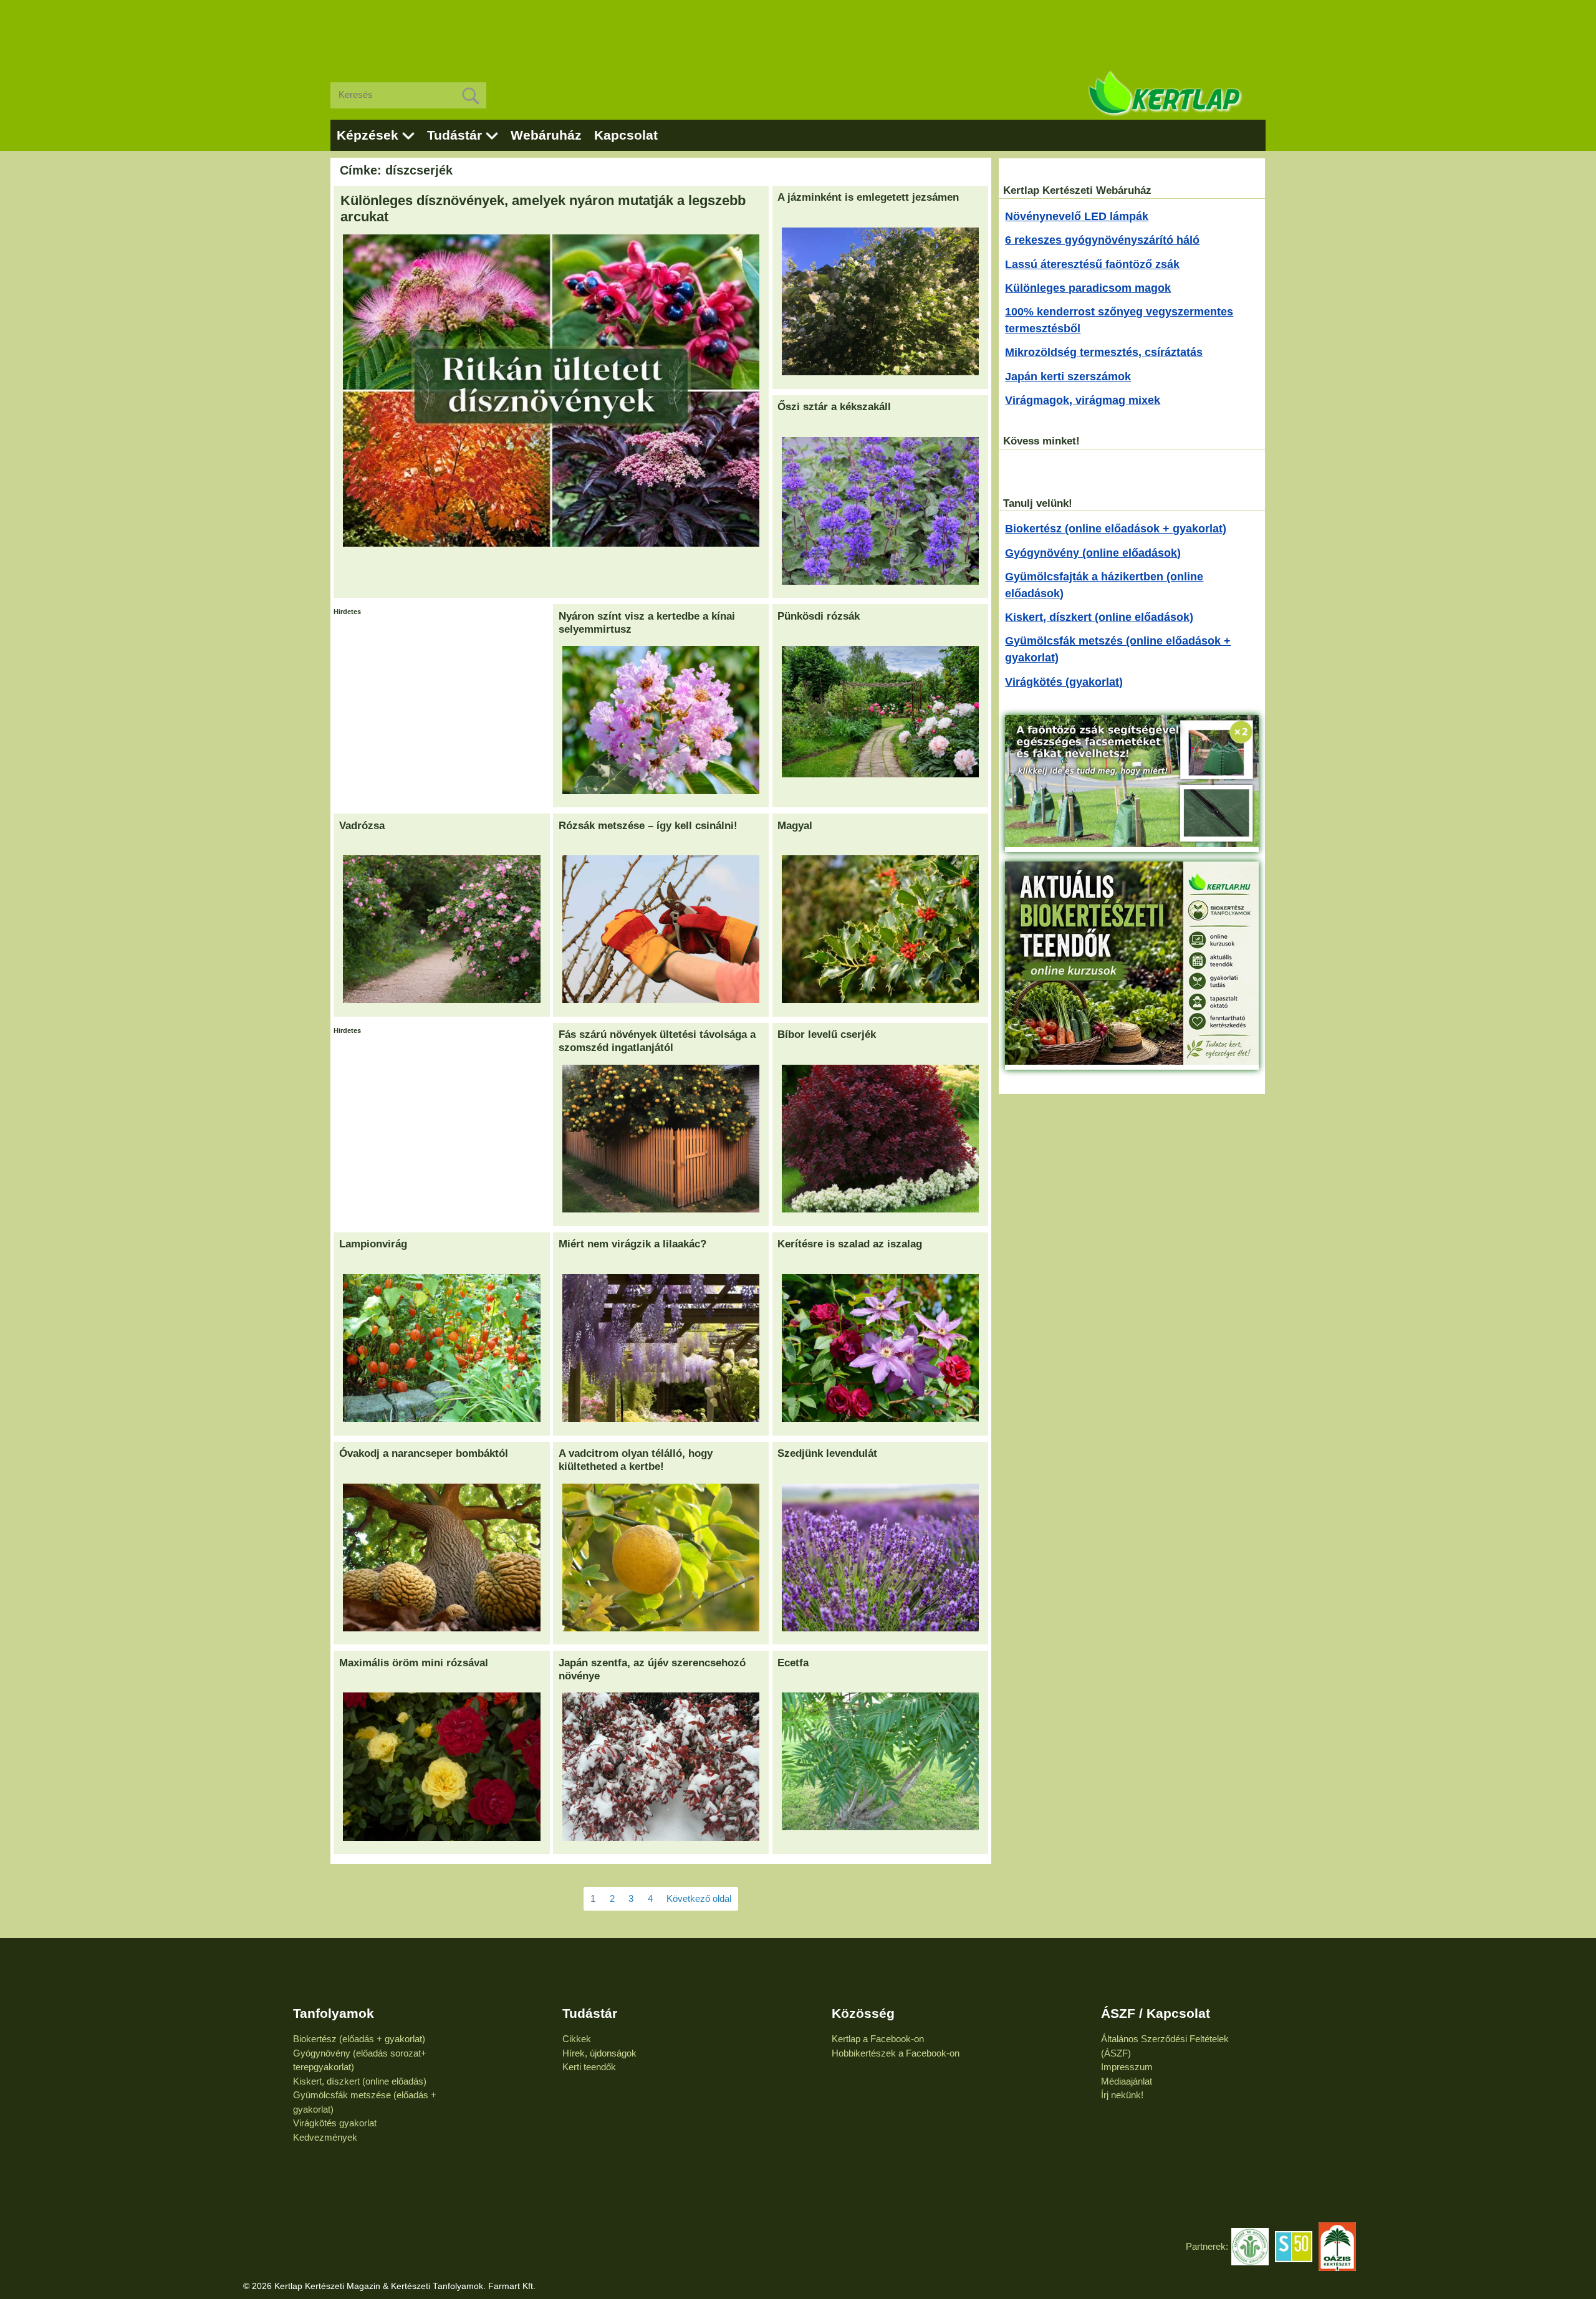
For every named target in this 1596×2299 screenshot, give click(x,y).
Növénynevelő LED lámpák (1077, 216)
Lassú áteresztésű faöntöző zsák (1092, 264)
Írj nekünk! (1122, 2095)
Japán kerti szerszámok (1068, 377)
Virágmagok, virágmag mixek (1083, 400)
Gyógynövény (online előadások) (1093, 553)
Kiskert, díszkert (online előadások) (1099, 617)
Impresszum (1127, 2067)
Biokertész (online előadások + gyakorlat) (1116, 529)
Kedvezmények (325, 2137)
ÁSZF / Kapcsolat (1156, 2013)
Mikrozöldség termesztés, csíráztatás (1104, 352)
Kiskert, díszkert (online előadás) (360, 2081)
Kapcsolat (626, 135)
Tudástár (454, 135)
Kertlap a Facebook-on (878, 2039)
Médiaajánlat (1127, 2081)
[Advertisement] (798, 31)
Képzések (368, 135)
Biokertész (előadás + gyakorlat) (359, 2039)
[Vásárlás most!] (1132, 843)
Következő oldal (699, 1898)
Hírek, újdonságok (599, 2053)
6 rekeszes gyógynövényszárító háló (1102, 240)
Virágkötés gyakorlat (335, 2123)
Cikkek (577, 2039)
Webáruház (546, 135)
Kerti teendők (589, 2067)
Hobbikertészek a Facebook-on (896, 2053)
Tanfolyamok (334, 2013)
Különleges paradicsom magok (1088, 288)
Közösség (863, 2013)
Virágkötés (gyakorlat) (1064, 682)
